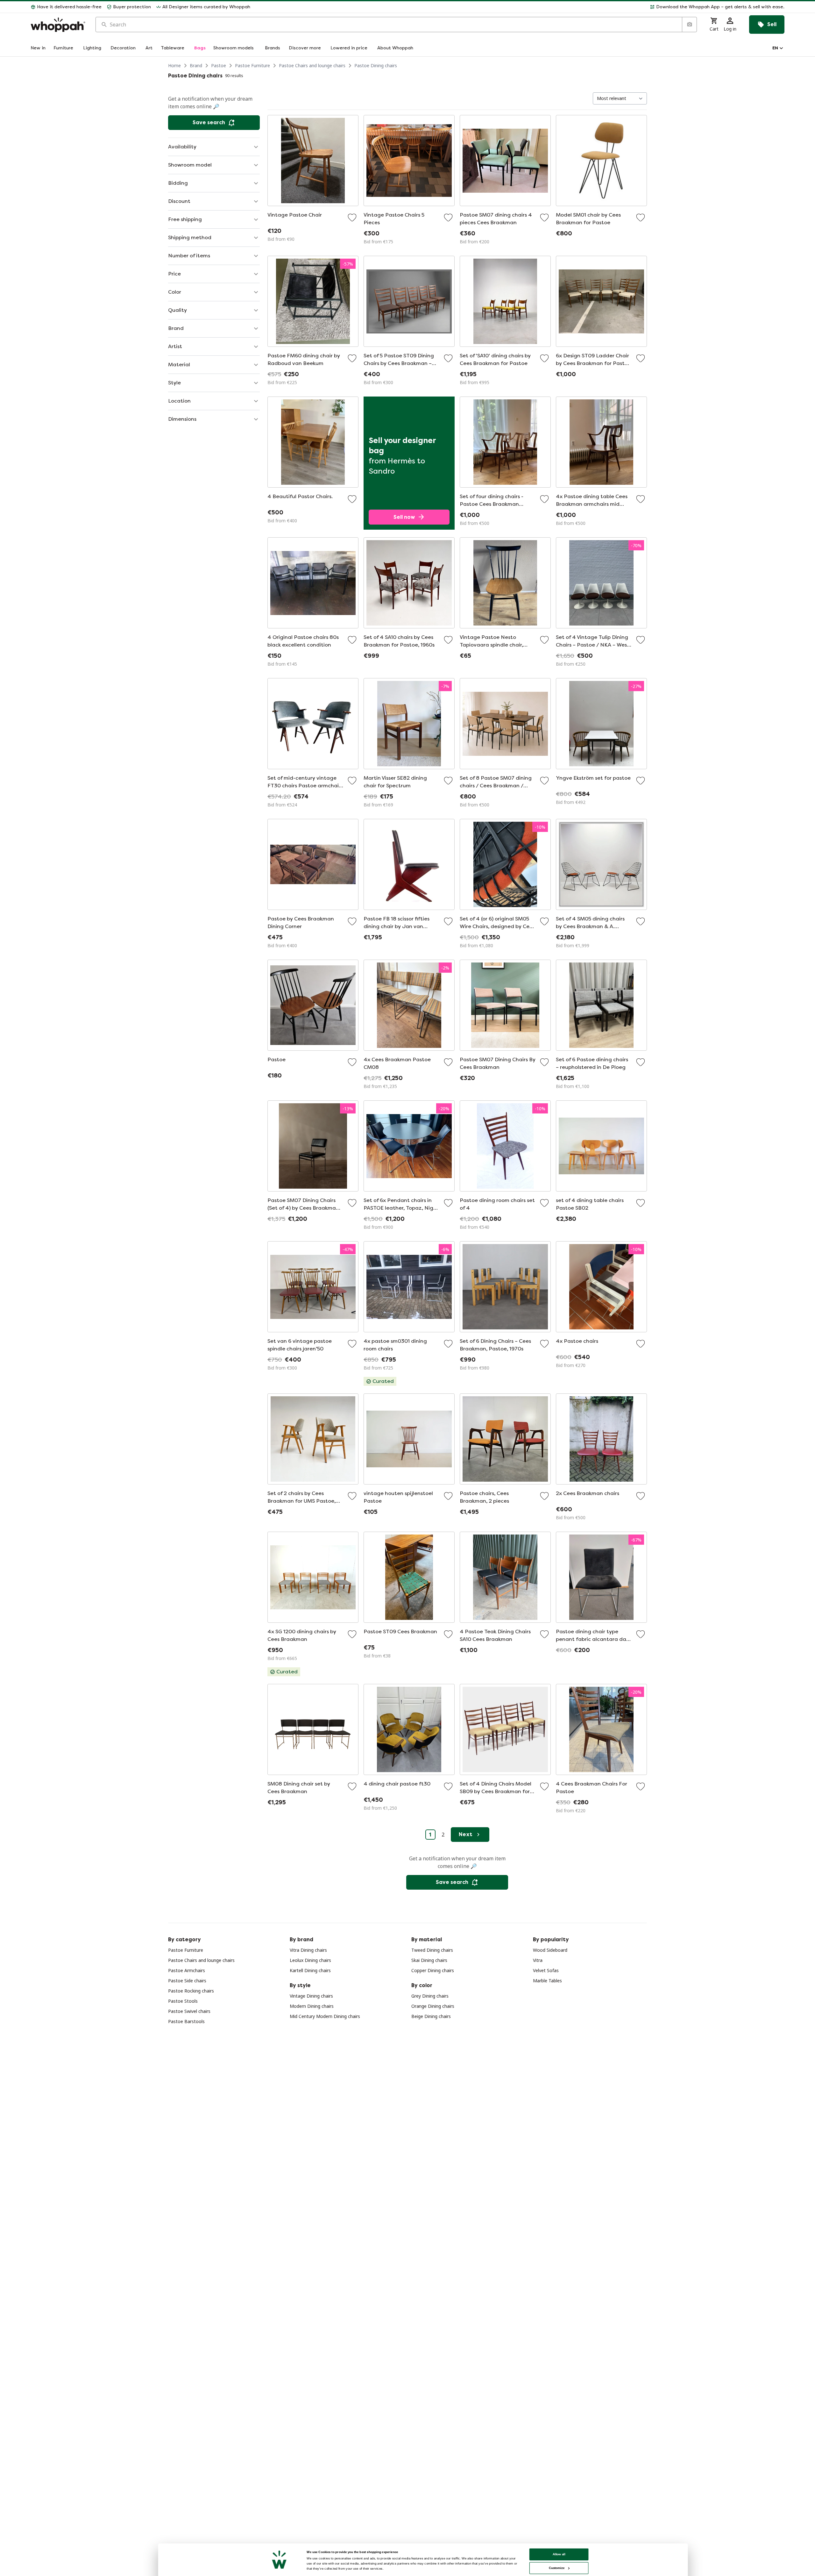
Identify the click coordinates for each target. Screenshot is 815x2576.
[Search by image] (689, 25)
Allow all (559, 2554)
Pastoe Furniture (252, 65)
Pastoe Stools (183, 2001)
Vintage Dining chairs (311, 1996)
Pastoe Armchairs (187, 1970)
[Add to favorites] (352, 218)
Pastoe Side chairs (187, 1981)
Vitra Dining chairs (308, 1950)
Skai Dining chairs (429, 1960)
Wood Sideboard (550, 1950)
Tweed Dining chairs (432, 1950)
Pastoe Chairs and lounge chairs (312, 65)
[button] (520, 7)
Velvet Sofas (546, 1970)
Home (174, 65)
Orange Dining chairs (433, 2006)
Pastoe (219, 65)
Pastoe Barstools (186, 2021)
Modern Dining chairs (312, 2006)
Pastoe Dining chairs (376, 65)
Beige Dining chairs (431, 2016)
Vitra (538, 1960)
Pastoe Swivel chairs (189, 2011)
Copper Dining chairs (433, 1970)
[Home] (58, 25)
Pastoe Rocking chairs (191, 1991)
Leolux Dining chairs (310, 1960)
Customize (557, 2568)
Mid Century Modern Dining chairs (325, 2016)
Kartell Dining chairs (310, 1970)
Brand (196, 65)
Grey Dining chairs (430, 1996)
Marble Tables (547, 1981)
